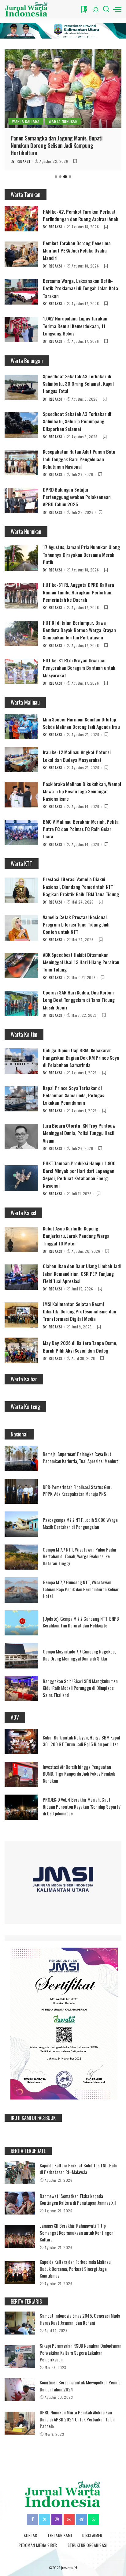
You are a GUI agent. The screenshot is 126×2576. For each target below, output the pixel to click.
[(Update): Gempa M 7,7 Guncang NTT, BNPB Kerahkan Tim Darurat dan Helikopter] (21, 1623)
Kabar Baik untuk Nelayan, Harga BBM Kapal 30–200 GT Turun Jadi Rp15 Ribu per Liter (81, 1741)
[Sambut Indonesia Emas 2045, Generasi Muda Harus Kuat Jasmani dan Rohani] (20, 2323)
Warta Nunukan (63, 121)
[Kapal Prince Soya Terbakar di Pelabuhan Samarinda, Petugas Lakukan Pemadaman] (21, 1099)
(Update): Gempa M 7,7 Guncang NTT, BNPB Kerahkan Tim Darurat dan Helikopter (81, 1622)
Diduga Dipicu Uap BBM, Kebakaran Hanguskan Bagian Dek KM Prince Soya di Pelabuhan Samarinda (81, 1058)
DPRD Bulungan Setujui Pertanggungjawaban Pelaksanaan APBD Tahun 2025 (77, 497)
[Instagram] (57, 2519)
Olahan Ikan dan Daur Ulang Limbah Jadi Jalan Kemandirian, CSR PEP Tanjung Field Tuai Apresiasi (82, 1273)
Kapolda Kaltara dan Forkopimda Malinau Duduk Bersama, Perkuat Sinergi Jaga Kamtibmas (75, 2269)
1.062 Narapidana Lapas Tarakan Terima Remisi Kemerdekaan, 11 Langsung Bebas (75, 326)
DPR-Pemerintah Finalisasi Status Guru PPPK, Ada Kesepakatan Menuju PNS (78, 1490)
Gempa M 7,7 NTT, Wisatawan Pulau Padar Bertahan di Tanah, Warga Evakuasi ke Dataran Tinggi (80, 1556)
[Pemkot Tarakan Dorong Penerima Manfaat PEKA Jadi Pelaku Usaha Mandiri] (21, 254)
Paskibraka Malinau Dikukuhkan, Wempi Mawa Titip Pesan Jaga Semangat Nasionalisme (82, 791)
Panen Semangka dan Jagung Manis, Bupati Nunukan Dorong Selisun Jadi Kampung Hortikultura (57, 146)
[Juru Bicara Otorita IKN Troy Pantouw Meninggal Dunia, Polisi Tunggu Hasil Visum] (21, 1137)
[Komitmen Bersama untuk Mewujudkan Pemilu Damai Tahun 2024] (20, 2390)
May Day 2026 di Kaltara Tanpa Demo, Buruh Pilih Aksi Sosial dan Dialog (80, 1346)
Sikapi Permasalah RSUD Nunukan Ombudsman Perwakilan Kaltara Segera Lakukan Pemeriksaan (81, 2352)
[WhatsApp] (94, 2519)
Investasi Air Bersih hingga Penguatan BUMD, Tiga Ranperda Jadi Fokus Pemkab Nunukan (79, 1774)
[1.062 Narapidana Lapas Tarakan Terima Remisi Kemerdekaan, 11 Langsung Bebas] (21, 329)
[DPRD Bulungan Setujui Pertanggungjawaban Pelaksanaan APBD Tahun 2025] (21, 501)
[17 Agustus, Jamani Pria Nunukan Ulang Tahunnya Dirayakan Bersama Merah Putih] (21, 558)
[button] (56, 177)
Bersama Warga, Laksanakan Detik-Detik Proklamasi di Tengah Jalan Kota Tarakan (80, 288)
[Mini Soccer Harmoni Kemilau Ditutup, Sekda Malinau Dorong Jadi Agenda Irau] (21, 727)
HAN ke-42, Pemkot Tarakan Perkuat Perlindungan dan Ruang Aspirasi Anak (81, 215)
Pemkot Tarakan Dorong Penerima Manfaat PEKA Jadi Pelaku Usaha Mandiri (77, 251)
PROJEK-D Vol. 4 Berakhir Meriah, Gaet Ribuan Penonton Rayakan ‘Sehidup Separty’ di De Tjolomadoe (82, 1806)
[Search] (106, 9)
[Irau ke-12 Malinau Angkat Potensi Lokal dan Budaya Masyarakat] (21, 760)
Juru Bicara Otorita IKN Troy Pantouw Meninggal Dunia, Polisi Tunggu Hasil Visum (79, 1133)
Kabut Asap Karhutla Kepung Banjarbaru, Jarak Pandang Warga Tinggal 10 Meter (76, 1236)
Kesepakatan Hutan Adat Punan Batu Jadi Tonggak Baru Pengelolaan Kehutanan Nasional (79, 459)
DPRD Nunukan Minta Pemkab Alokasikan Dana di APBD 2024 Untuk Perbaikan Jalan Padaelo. (77, 2419)
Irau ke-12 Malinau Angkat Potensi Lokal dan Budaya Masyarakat (77, 756)
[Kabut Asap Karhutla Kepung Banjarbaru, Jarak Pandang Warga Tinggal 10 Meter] (21, 1239)
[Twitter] (45, 2519)
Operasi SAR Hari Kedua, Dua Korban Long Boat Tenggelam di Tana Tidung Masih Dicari (79, 1000)
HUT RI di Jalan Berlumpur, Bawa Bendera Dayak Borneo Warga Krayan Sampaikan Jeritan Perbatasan (79, 630)
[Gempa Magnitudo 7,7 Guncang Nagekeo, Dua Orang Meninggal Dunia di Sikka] (21, 1656)
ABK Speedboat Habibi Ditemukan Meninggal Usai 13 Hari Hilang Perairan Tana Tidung (81, 962)
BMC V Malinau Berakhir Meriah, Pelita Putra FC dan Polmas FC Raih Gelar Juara (81, 829)
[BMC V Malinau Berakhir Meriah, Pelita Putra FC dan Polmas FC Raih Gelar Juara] (21, 833)
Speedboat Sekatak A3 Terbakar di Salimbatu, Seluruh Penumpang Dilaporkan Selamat (77, 421)
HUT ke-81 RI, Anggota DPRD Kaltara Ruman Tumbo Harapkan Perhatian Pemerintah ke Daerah (78, 592)
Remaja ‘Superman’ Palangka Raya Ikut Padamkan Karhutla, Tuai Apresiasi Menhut (80, 1457)
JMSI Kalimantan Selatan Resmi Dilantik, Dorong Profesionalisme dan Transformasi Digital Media (80, 1311)
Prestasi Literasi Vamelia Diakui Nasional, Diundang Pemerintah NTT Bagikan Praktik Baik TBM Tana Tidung (81, 887)
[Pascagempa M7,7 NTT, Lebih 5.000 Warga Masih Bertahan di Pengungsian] (21, 1524)
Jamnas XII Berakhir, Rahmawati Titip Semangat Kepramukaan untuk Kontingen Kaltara (77, 2232)
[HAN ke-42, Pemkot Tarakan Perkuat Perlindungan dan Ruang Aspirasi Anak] (21, 219)
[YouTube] (69, 2519)
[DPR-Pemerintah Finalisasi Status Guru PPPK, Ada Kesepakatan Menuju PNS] (21, 1491)
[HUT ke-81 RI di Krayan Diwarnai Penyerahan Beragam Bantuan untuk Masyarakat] (21, 671)
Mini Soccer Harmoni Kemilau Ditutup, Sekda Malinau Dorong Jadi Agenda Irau (81, 723)
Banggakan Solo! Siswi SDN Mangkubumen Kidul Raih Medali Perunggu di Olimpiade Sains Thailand (80, 1688)
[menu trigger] (117, 9)
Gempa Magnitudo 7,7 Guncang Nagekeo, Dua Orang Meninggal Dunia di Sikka (79, 1655)
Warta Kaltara (26, 121)
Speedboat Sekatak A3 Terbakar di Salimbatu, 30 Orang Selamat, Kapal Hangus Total (78, 384)
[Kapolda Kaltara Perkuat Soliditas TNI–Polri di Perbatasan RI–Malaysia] (20, 2172)
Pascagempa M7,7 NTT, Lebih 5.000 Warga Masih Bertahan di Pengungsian (80, 1523)
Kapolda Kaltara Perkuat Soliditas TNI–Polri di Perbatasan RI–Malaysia (79, 2169)
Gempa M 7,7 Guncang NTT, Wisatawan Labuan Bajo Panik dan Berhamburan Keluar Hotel (81, 1589)
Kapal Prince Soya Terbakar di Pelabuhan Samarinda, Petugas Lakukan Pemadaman (74, 1095)
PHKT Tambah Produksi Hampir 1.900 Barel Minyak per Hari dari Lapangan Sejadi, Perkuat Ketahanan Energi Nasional (79, 1174)
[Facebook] (32, 2519)
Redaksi (23, 161)
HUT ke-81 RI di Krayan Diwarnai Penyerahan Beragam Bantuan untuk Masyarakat (79, 668)
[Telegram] (81, 2519)
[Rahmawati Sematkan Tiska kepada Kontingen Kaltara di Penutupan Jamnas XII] (20, 2203)
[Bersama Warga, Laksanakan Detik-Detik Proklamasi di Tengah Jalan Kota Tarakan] (21, 292)
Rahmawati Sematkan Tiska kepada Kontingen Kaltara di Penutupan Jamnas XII (78, 2199)
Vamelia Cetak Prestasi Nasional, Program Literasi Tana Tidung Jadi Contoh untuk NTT (76, 925)
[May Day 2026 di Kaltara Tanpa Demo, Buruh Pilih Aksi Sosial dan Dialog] (21, 1350)
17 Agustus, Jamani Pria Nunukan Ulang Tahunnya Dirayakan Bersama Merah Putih (81, 554)
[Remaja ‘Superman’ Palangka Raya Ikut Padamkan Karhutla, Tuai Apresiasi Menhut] (21, 1458)
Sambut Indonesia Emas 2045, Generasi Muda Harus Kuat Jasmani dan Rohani (80, 2319)
